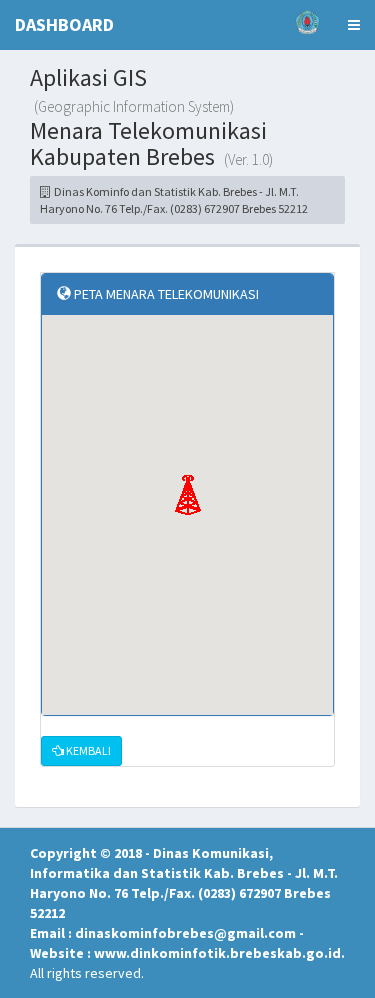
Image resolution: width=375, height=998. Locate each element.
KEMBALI (87, 750)
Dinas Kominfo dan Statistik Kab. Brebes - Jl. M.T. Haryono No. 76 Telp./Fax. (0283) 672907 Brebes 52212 (174, 200)
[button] (188, 495)
